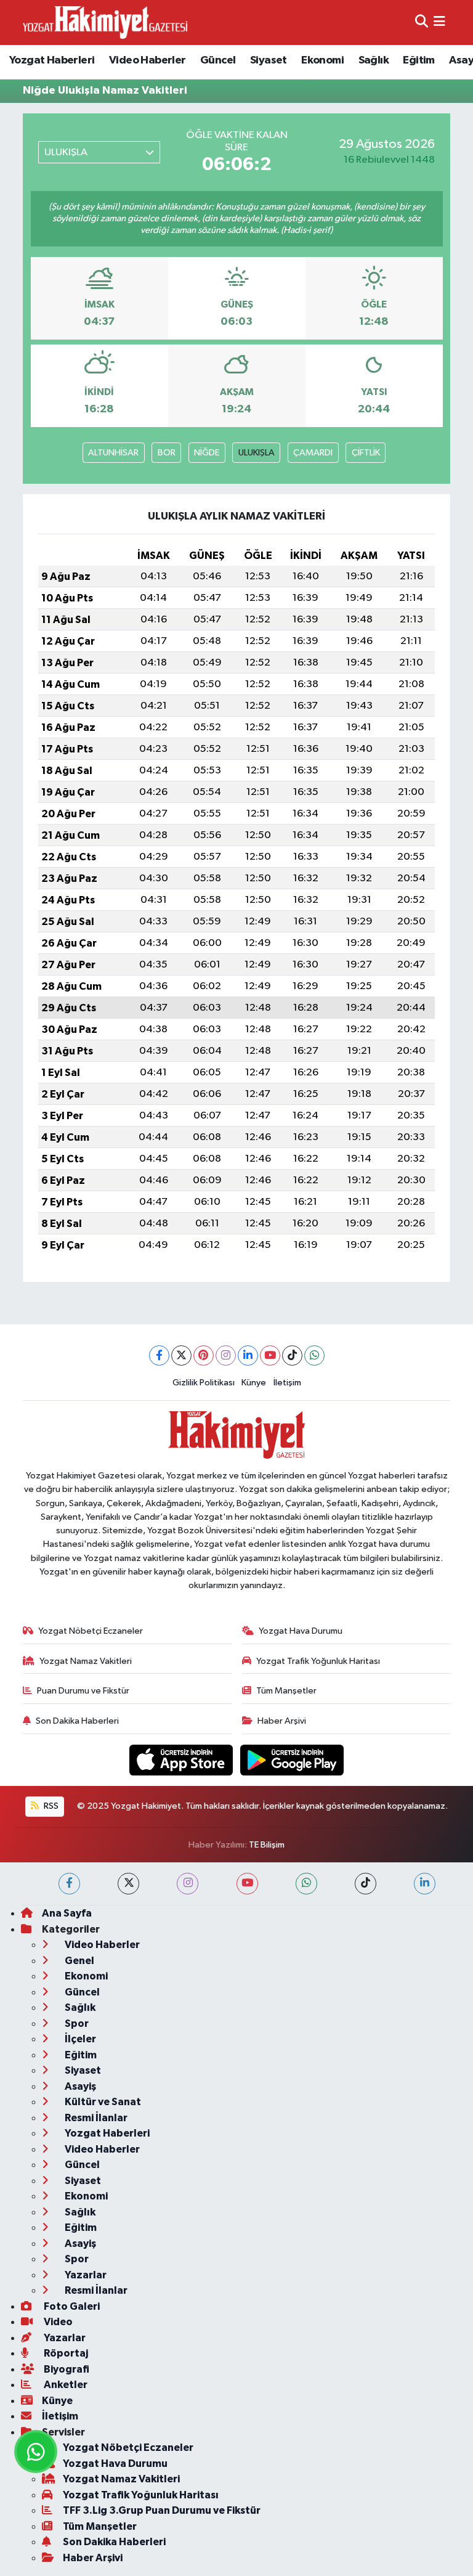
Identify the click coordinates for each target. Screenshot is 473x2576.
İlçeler (79, 2039)
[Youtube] (270, 1355)
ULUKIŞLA (257, 453)
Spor (76, 2024)
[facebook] (69, 1884)
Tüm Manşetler (286, 1691)
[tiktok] (366, 1884)
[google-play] (292, 1760)
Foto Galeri (71, 2306)
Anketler (65, 2385)
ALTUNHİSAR (113, 453)
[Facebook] (159, 1355)
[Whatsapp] (314, 1355)
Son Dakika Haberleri (77, 1721)
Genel (79, 1961)
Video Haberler (148, 60)
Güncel (218, 60)
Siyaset (269, 60)
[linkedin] (425, 1884)
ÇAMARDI (313, 453)
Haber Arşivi (282, 1721)
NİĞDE (207, 453)
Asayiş (79, 2086)
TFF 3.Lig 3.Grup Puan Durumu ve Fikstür (162, 2510)
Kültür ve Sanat (102, 2102)
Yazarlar (85, 2275)
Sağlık (374, 60)
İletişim (287, 1383)
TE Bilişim (267, 1845)
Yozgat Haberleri (52, 60)
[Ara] (422, 22)
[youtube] (247, 1884)
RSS (50, 1806)
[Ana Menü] (439, 22)
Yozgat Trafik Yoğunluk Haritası (318, 1661)
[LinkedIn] (248, 1355)
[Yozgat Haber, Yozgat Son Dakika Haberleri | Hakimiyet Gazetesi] (105, 22)
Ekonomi (322, 60)
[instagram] (188, 1884)
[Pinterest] (204, 1355)
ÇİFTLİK (366, 453)
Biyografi (66, 2369)
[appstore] (182, 1760)
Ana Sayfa (67, 1913)
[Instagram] (226, 1355)
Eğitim (418, 60)
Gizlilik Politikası (204, 1383)
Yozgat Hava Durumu (301, 1631)
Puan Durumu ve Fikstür (83, 1691)
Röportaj (65, 2353)
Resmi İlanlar (95, 2118)
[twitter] (128, 1884)
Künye (254, 1383)
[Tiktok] (292, 1355)
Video (57, 2322)
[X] (181, 1355)
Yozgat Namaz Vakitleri (86, 1661)
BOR (167, 453)
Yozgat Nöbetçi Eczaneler (91, 1631)
